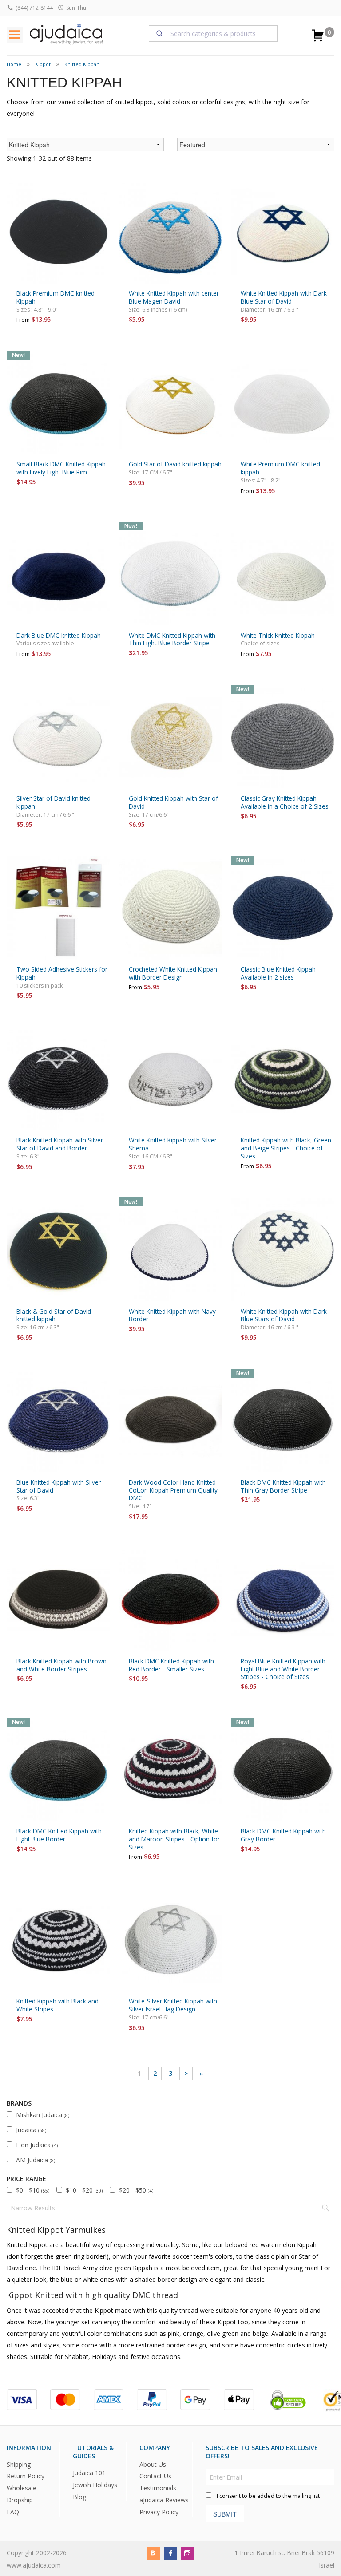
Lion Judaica (37, 2145)
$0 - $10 (33, 2190)
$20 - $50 (136, 2190)
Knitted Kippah (82, 64)
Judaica (31, 2130)
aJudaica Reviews (164, 2500)
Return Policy (26, 2476)
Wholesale (22, 2488)
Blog (79, 2497)
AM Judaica (36, 2160)
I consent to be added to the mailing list (268, 2496)
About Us (153, 2464)
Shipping (19, 2464)
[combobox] (213, 33)
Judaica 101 (89, 2473)
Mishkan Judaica (43, 2115)
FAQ (13, 2512)
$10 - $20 (84, 2190)
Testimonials (158, 2488)
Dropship (20, 2500)
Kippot (43, 64)
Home (14, 64)
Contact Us (155, 2476)
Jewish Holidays (95, 2485)
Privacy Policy (159, 2512)
